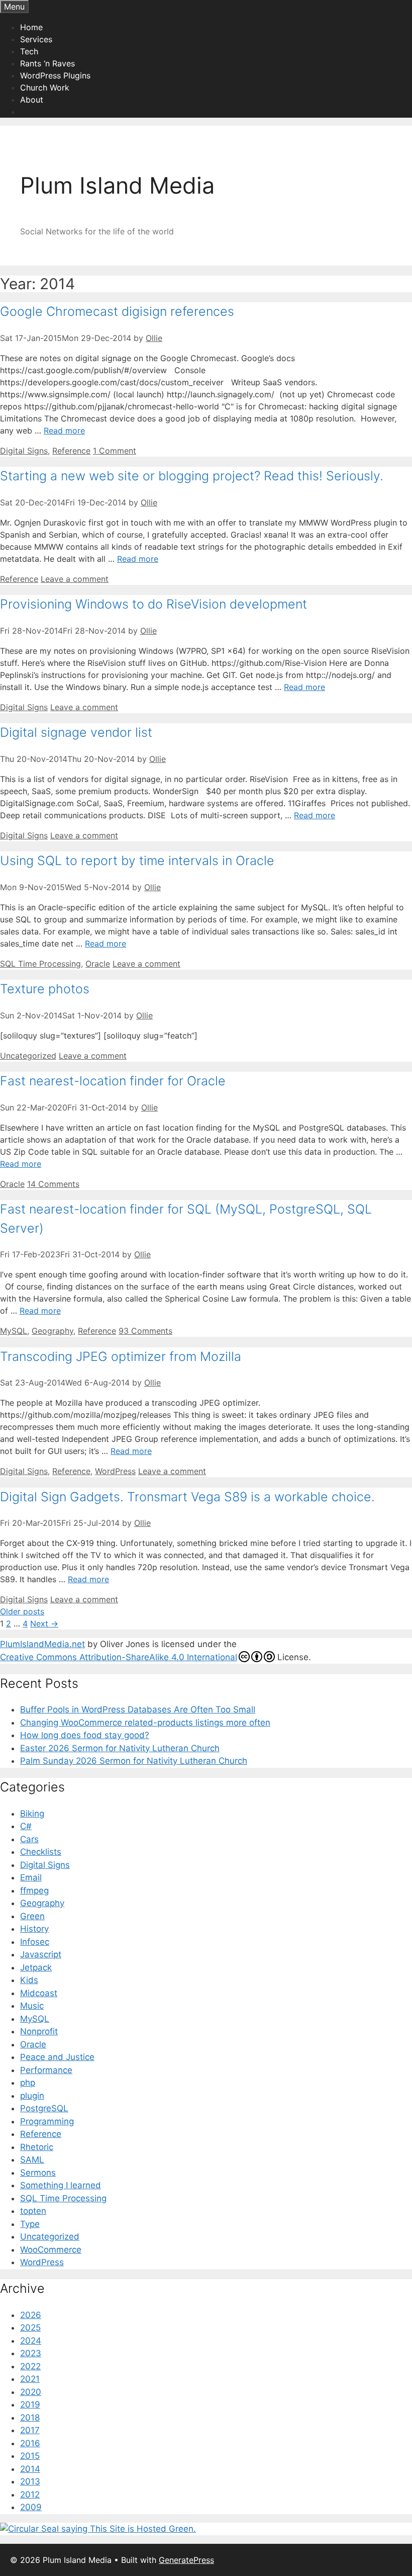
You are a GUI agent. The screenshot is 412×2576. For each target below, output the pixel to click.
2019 (30, 2405)
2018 (30, 2418)
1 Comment (115, 451)
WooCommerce (51, 2250)
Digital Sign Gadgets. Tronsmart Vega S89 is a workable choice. (187, 1497)
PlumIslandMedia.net (42, 1644)
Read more (64, 431)
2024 (31, 2341)
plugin (32, 2096)
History (34, 1929)
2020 (31, 2392)
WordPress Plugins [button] (55, 75)
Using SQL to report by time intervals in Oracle (137, 861)
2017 (30, 2430)
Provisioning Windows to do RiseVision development (153, 604)
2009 (31, 2507)
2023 (31, 2353)
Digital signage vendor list (76, 732)
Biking (32, 1814)
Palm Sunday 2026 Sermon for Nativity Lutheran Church (134, 1761)
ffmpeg (34, 1891)
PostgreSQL (44, 2108)
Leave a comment (75, 579)
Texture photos (45, 989)
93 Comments (145, 1331)
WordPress (115, 1471)
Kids (29, 1980)
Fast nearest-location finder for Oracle (113, 1081)
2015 (30, 2456)
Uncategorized (28, 1056)
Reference (71, 451)
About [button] (32, 100)
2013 (30, 2481)
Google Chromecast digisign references (117, 311)
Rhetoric (37, 2147)
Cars (29, 1839)
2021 (30, 2379)
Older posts (22, 1611)
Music (32, 2006)
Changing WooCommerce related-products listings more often (145, 1723)
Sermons (38, 2173)
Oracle (98, 964)
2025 (30, 2328)
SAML (32, 2160)
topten (33, 2211)
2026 (31, 2315)
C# (26, 1826)
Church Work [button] (45, 88)
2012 (30, 2495)
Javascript (41, 1954)
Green (32, 1916)
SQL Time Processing (40, 964)
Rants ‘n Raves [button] (47, 63)
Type (30, 2224)
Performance (46, 2070)
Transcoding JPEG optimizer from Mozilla (121, 1356)
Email (31, 1877)
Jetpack (36, 1967)
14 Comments (53, 1184)
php (28, 2083)
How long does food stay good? (85, 1735)
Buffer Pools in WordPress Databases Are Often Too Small (138, 1709)
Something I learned (61, 2185)
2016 (30, 2443)
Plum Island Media (117, 185)
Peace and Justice (57, 2057)
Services (36, 39)
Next (44, 1623)
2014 (30, 2469)
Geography (53, 1331)
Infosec (35, 1942)
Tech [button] (29, 51)
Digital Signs (24, 451)
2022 (30, 2366)
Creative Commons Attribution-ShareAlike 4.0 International (119, 1657)
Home (31, 27)
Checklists (41, 1852)
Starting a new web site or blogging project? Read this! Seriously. (192, 476)
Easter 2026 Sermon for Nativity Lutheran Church (120, 1748)
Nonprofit (39, 2031)
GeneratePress (186, 2560)
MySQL (14, 1331)
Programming (47, 2121)
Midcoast (39, 1993)
